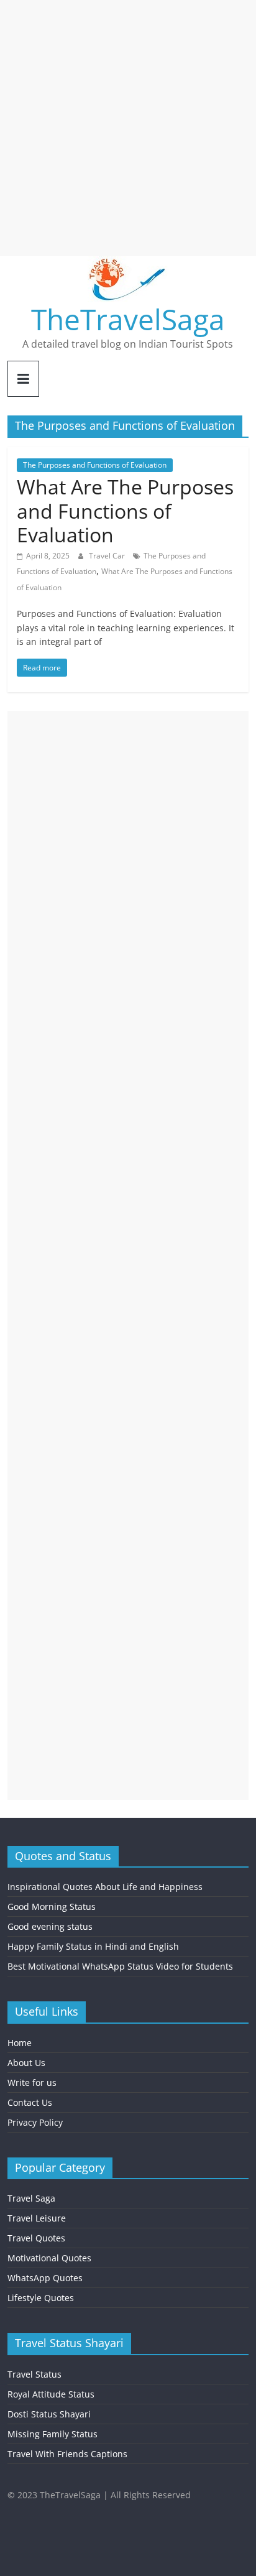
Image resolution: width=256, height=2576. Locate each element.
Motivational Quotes (49, 2258)
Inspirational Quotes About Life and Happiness (105, 1887)
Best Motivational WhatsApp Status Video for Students (120, 1966)
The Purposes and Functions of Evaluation (95, 465)
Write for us (32, 2083)
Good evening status (50, 1926)
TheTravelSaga (128, 319)
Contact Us (30, 2102)
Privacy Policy (35, 2122)
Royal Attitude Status (51, 2394)
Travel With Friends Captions (67, 2454)
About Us (26, 2063)
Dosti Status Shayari (49, 2414)
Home (20, 2043)
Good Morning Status (52, 1907)
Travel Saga (31, 2198)
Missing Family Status (53, 2434)
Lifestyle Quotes (41, 2298)
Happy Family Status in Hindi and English (93, 1946)
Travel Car (108, 556)
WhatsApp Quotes (45, 2278)
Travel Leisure (37, 2218)
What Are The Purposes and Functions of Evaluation (125, 511)
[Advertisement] (128, 128)
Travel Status (34, 2374)
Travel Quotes (36, 2238)
